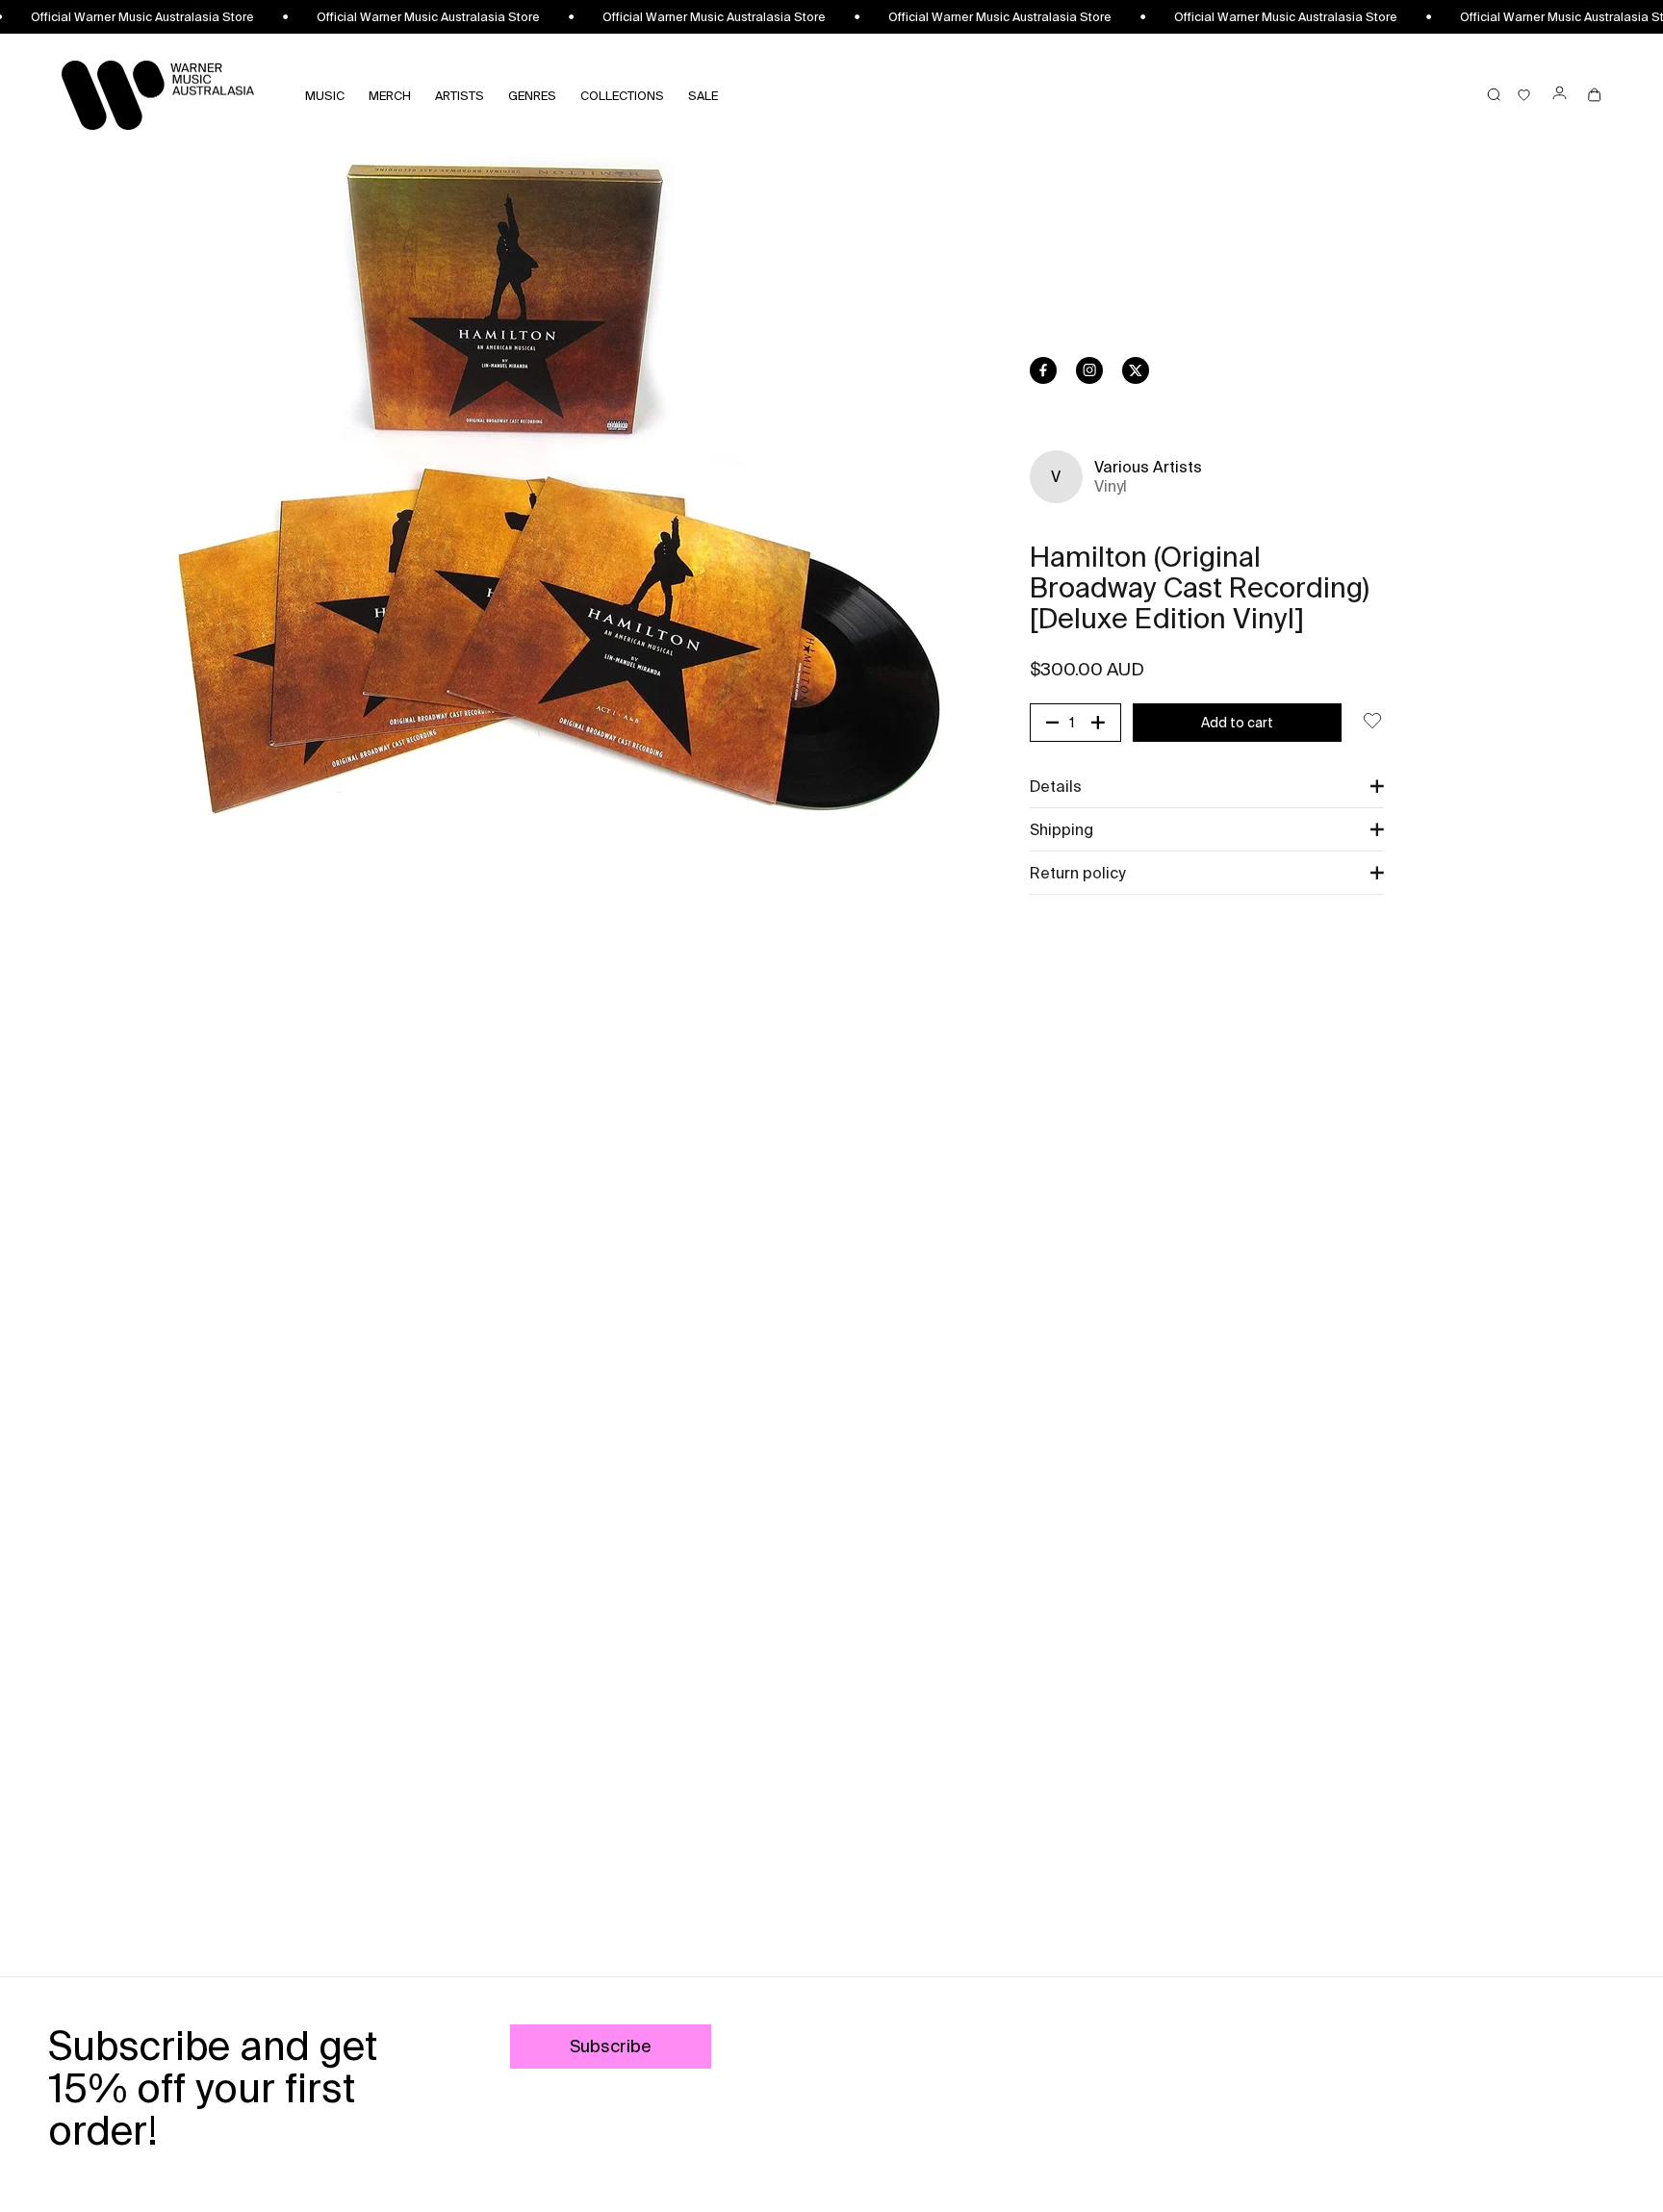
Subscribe (611, 2046)
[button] (1207, 786)
